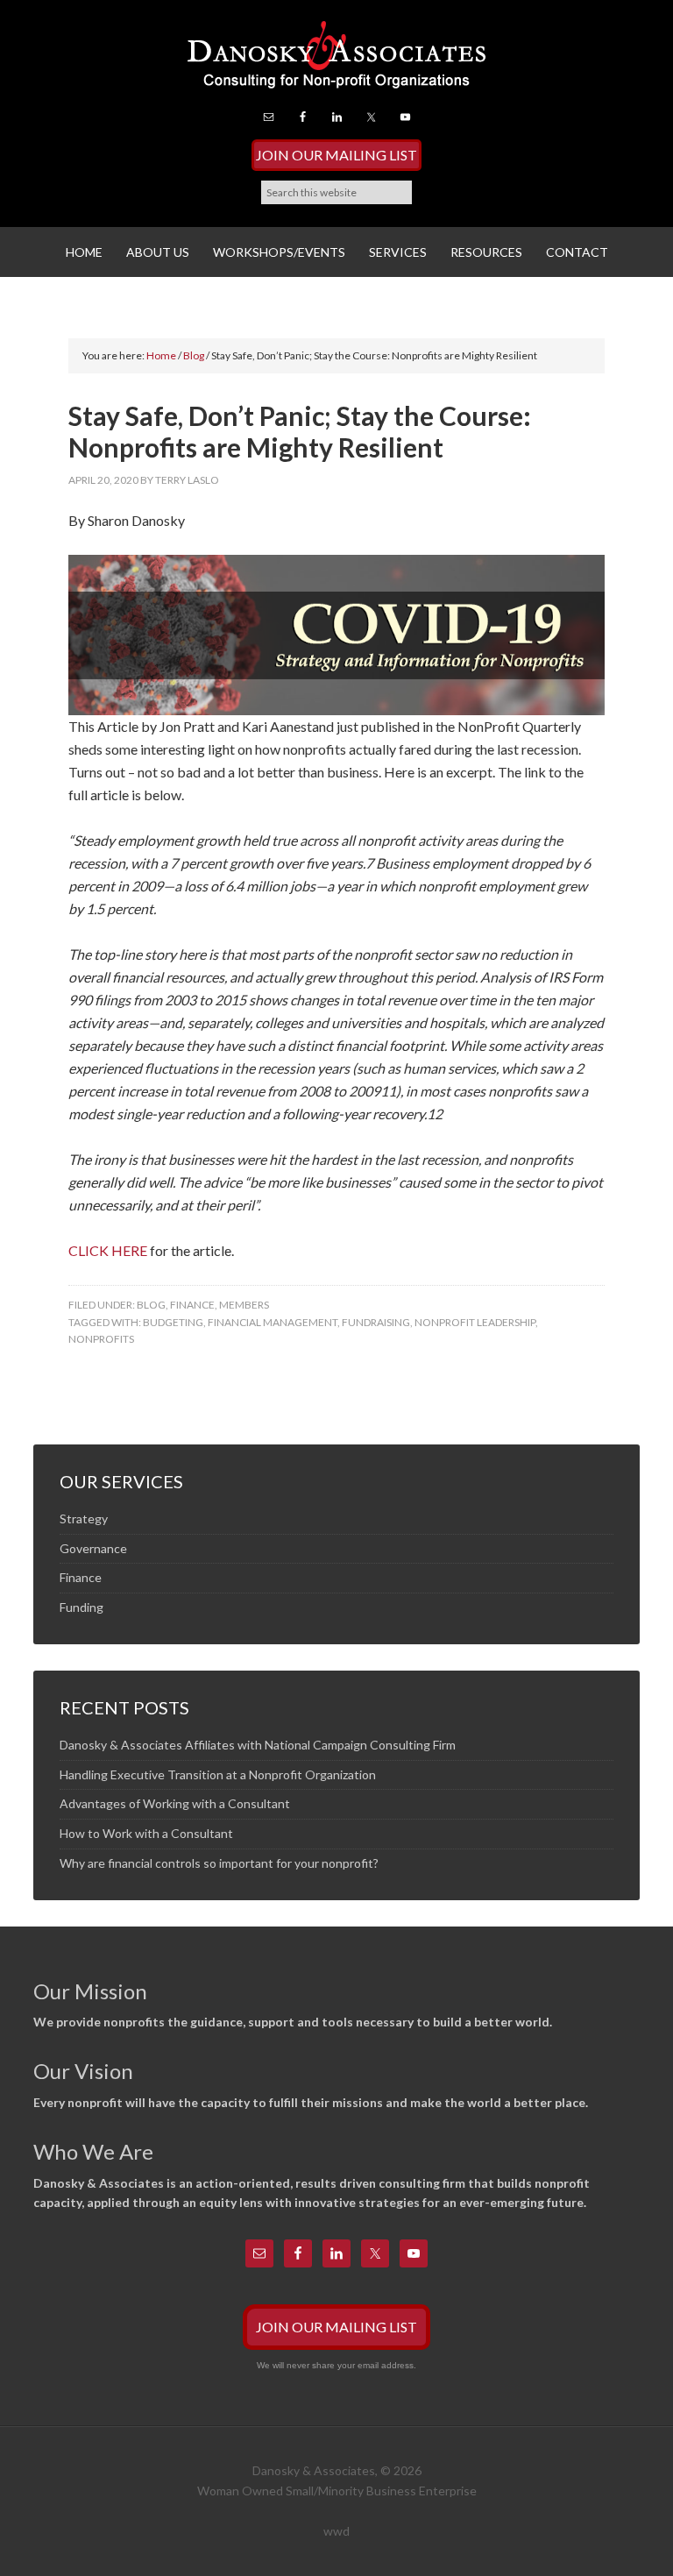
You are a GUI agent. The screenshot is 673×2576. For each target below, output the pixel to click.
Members (244, 1305)
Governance (93, 1548)
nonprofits (101, 1339)
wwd (336, 2531)
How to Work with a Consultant (146, 1833)
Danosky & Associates (336, 61)
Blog (151, 1305)
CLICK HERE (108, 1250)
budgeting (173, 1322)
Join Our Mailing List (336, 155)
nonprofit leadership (475, 1322)
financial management (273, 1322)
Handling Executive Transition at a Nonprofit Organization (218, 1774)
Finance (192, 1305)
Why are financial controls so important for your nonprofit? (219, 1863)
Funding (81, 1607)
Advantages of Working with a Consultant (175, 1803)
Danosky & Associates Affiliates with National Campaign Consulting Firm (258, 1745)
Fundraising (376, 1322)
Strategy (84, 1519)
